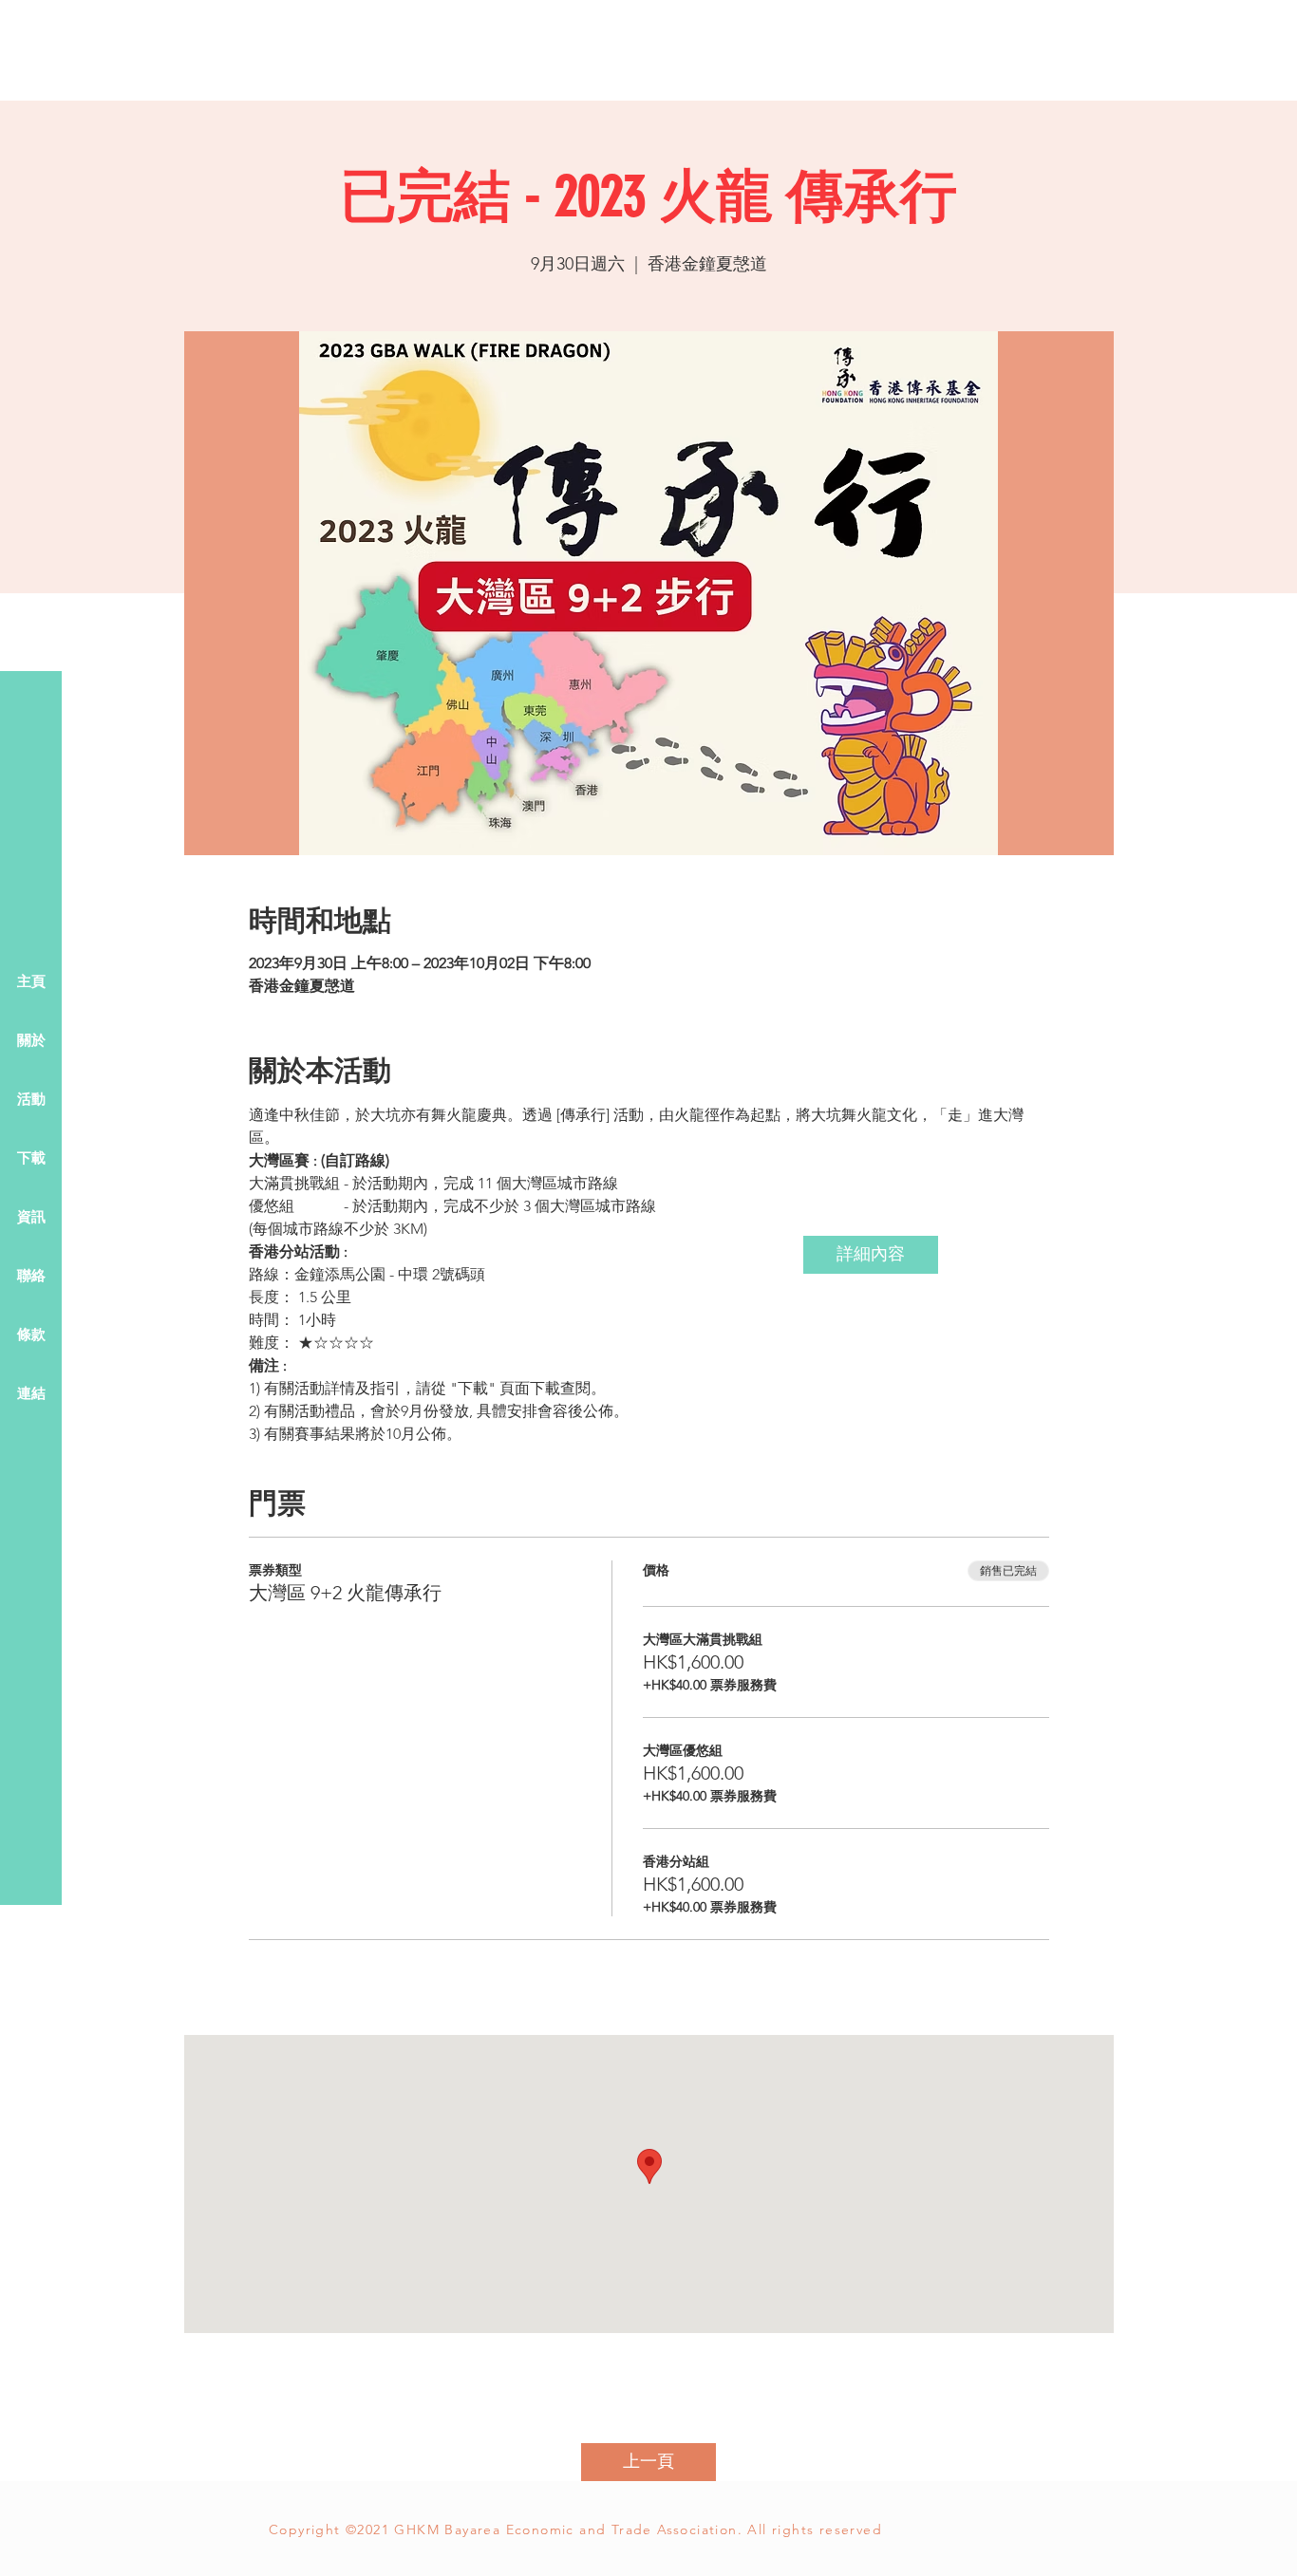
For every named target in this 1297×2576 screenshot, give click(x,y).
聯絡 (31, 1277)
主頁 (31, 982)
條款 (31, 1335)
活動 (31, 1100)
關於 (31, 1041)
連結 (31, 1394)
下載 (31, 1159)
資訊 (31, 1218)
